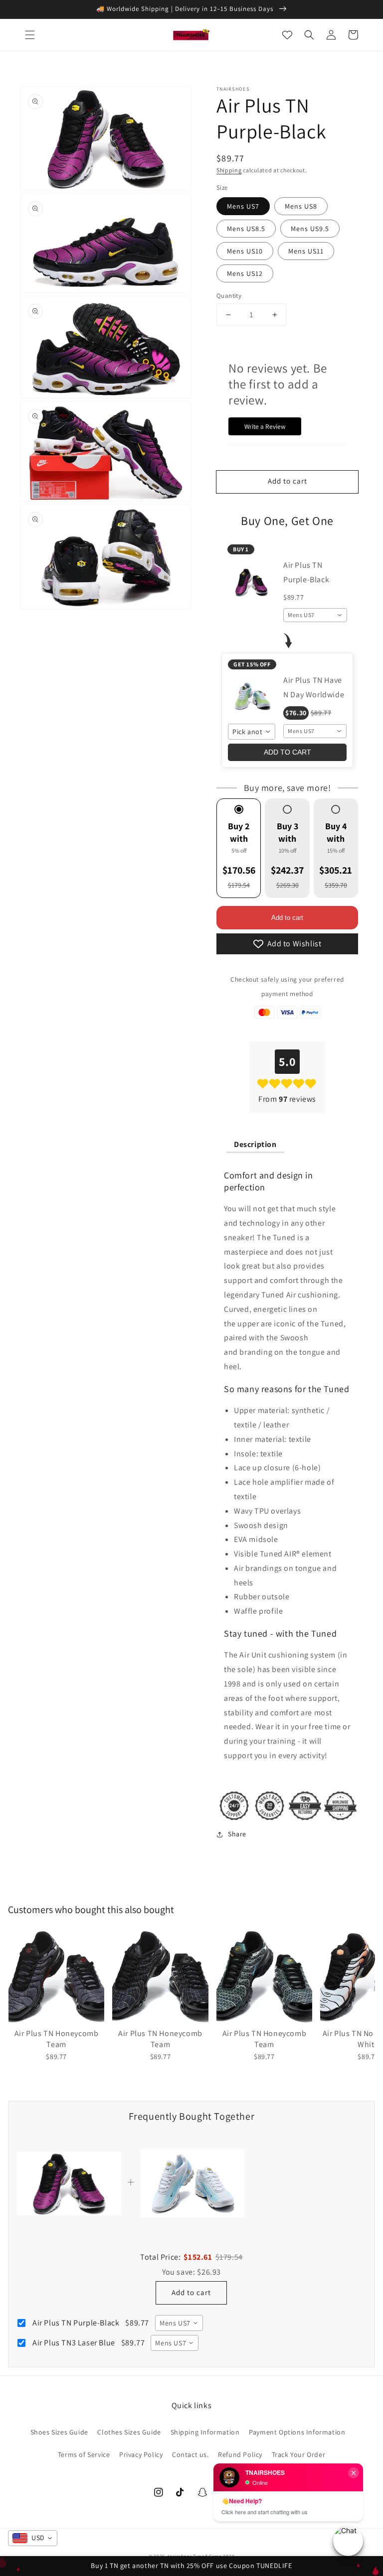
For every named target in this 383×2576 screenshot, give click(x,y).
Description (255, 1144)
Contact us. (191, 2454)
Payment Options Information (297, 2432)
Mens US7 (243, 206)
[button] (30, 35)
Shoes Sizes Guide (59, 2432)
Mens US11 (306, 251)
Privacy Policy (141, 2454)
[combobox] (315, 615)
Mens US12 (245, 273)
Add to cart (287, 918)
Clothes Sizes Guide (129, 2432)
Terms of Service (84, 2454)
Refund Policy (240, 2454)
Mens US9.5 (310, 229)
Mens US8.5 (246, 229)
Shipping (229, 170)
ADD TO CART (287, 752)
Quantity (229, 296)
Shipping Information (205, 2432)
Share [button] (237, 1834)
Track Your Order (299, 2454)
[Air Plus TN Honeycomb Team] (56, 1976)
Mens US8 (301, 206)
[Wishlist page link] (287, 35)
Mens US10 (245, 251)
